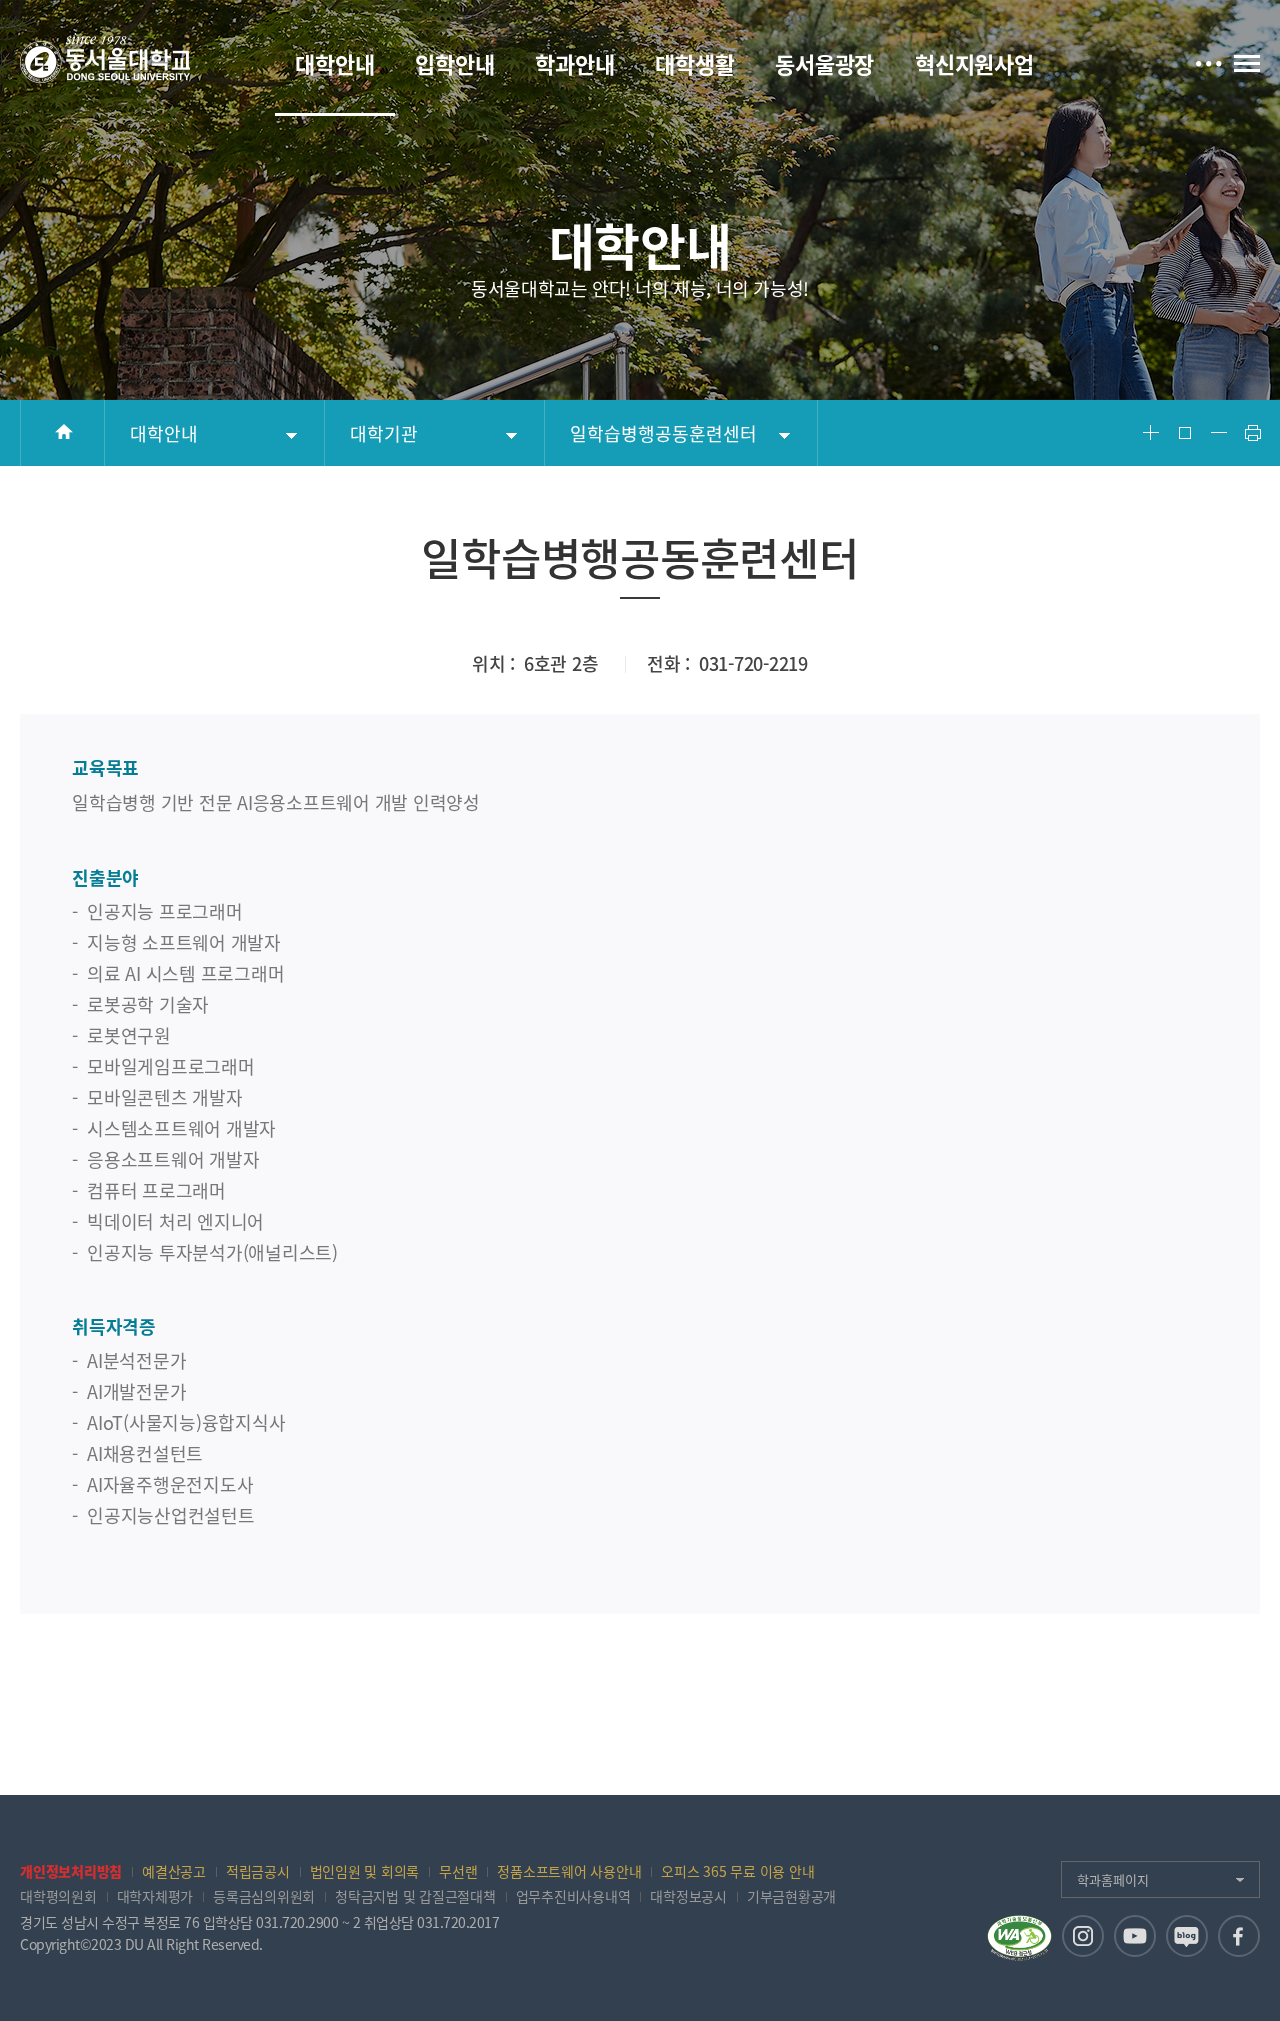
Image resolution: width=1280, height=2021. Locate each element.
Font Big (1151, 433)
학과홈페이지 (1113, 1879)
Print (1253, 433)
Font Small (1219, 433)
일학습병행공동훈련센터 (663, 433)
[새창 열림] (1083, 1936)
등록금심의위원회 (264, 1896)
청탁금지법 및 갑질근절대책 (415, 1896)
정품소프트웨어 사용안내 (569, 1871)
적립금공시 (258, 1871)
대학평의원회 (58, 1896)
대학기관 (384, 433)
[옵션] (1208, 61)
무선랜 (458, 1871)
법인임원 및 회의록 (365, 1871)
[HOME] (62, 433)
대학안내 (164, 433)
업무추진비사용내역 (573, 1896)
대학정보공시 (688, 1896)
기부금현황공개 (791, 1896)
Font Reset (1185, 433)
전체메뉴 (1247, 63)
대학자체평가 (155, 1896)
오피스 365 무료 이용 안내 (737, 1871)
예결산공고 (174, 1871)
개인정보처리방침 (71, 1871)
